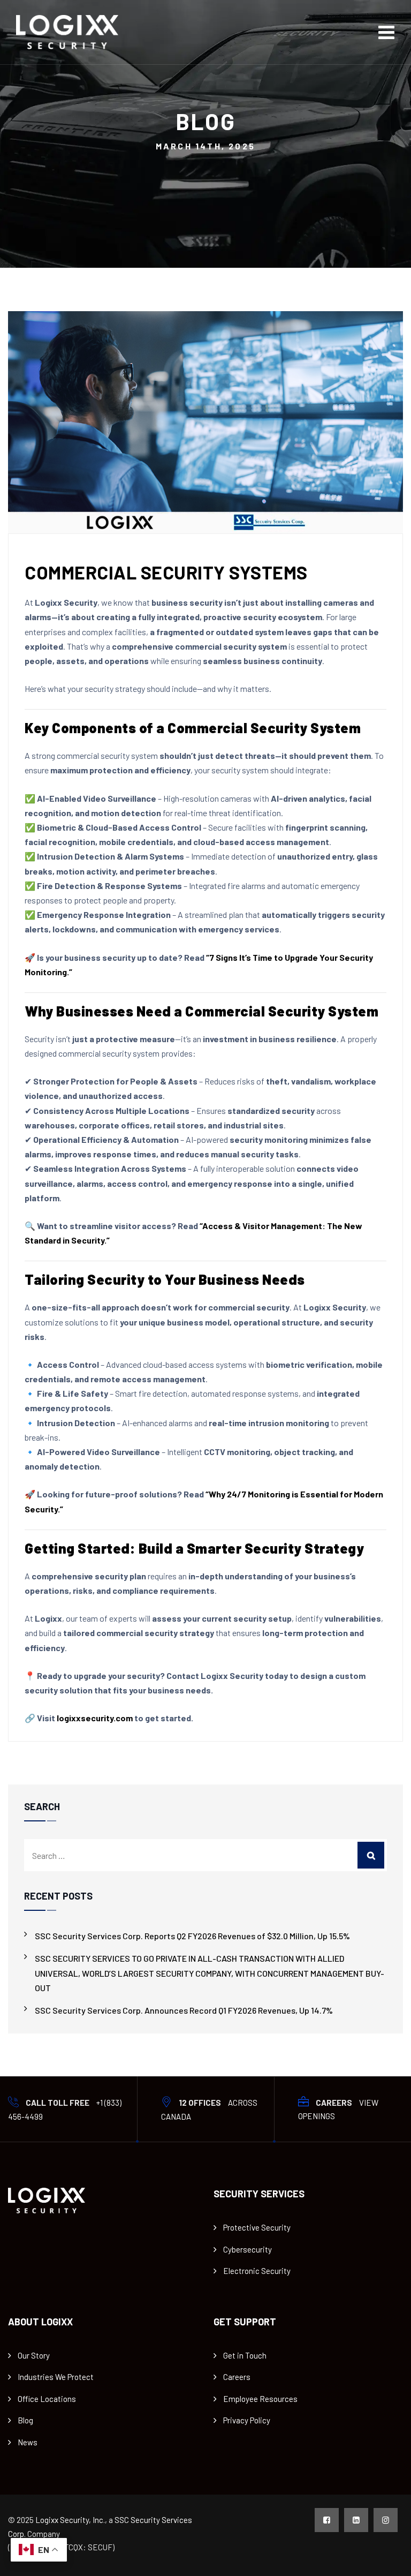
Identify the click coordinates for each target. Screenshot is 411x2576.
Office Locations (47, 2399)
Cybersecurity (248, 2249)
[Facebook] (327, 2520)
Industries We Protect (56, 2377)
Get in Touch (245, 2355)
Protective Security (257, 2227)
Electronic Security (257, 2271)
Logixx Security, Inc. (70, 2520)
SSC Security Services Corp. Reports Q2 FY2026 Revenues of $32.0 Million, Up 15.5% (192, 1936)
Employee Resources (260, 2399)
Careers (237, 2377)
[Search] (371, 1855)
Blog (25, 2420)
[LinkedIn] (356, 2520)
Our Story (34, 2355)
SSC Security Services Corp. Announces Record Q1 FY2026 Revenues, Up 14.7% (184, 2010)
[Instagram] (386, 2520)
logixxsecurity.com (95, 1718)
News (28, 2442)
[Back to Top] (388, 2559)
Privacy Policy (247, 2420)
